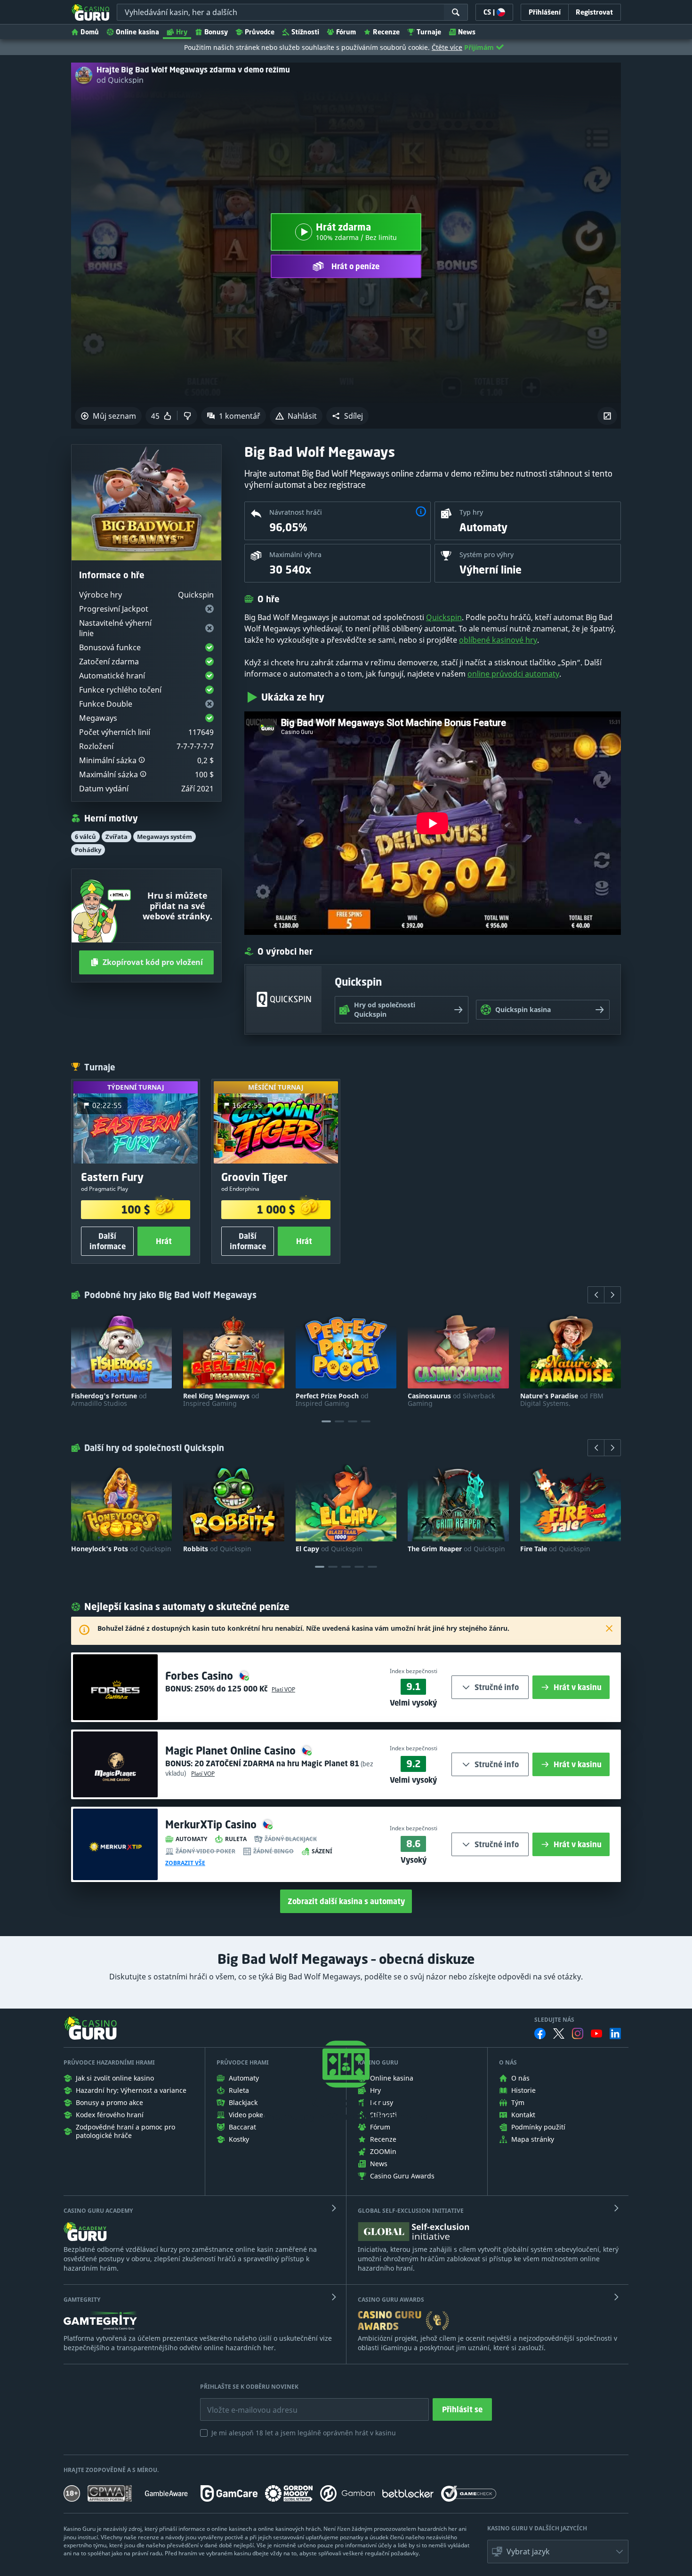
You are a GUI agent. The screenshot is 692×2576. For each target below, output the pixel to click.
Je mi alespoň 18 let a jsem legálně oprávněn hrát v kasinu (304, 2433)
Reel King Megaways (221, 1400)
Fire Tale (555, 1549)
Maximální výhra (295, 554)
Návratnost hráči (296, 512)
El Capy (329, 1549)
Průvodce (260, 32)
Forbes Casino (201, 1676)
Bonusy (216, 32)
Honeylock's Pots (121, 1549)
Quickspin (444, 617)
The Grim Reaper (456, 1549)
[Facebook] (540, 2034)
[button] (347, 416)
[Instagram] (578, 2033)
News (467, 32)
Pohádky (88, 850)
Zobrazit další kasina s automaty (346, 1901)
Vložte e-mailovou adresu (243, 2403)
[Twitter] (559, 2034)
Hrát (164, 1241)
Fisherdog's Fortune (109, 1400)
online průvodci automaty (513, 674)
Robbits (217, 1549)
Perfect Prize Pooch (332, 1400)
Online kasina (137, 32)
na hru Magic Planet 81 (277, 1763)
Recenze (386, 32)
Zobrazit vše (185, 1863)
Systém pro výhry (487, 554)
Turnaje (429, 32)
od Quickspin (120, 80)
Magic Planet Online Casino (232, 1751)
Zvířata (117, 837)
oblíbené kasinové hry (498, 640)
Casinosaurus (451, 1400)
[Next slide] (612, 1295)
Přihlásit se (462, 2409)
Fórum (346, 32)
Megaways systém (165, 837)
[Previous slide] (596, 1295)
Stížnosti (305, 32)
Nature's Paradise (562, 1400)
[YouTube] (596, 2034)
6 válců (85, 837)
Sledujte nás (554, 2020)
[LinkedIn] (615, 2034)
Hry (182, 32)
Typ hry (471, 512)
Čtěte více (447, 47)
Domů (90, 32)
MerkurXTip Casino (212, 1824)
